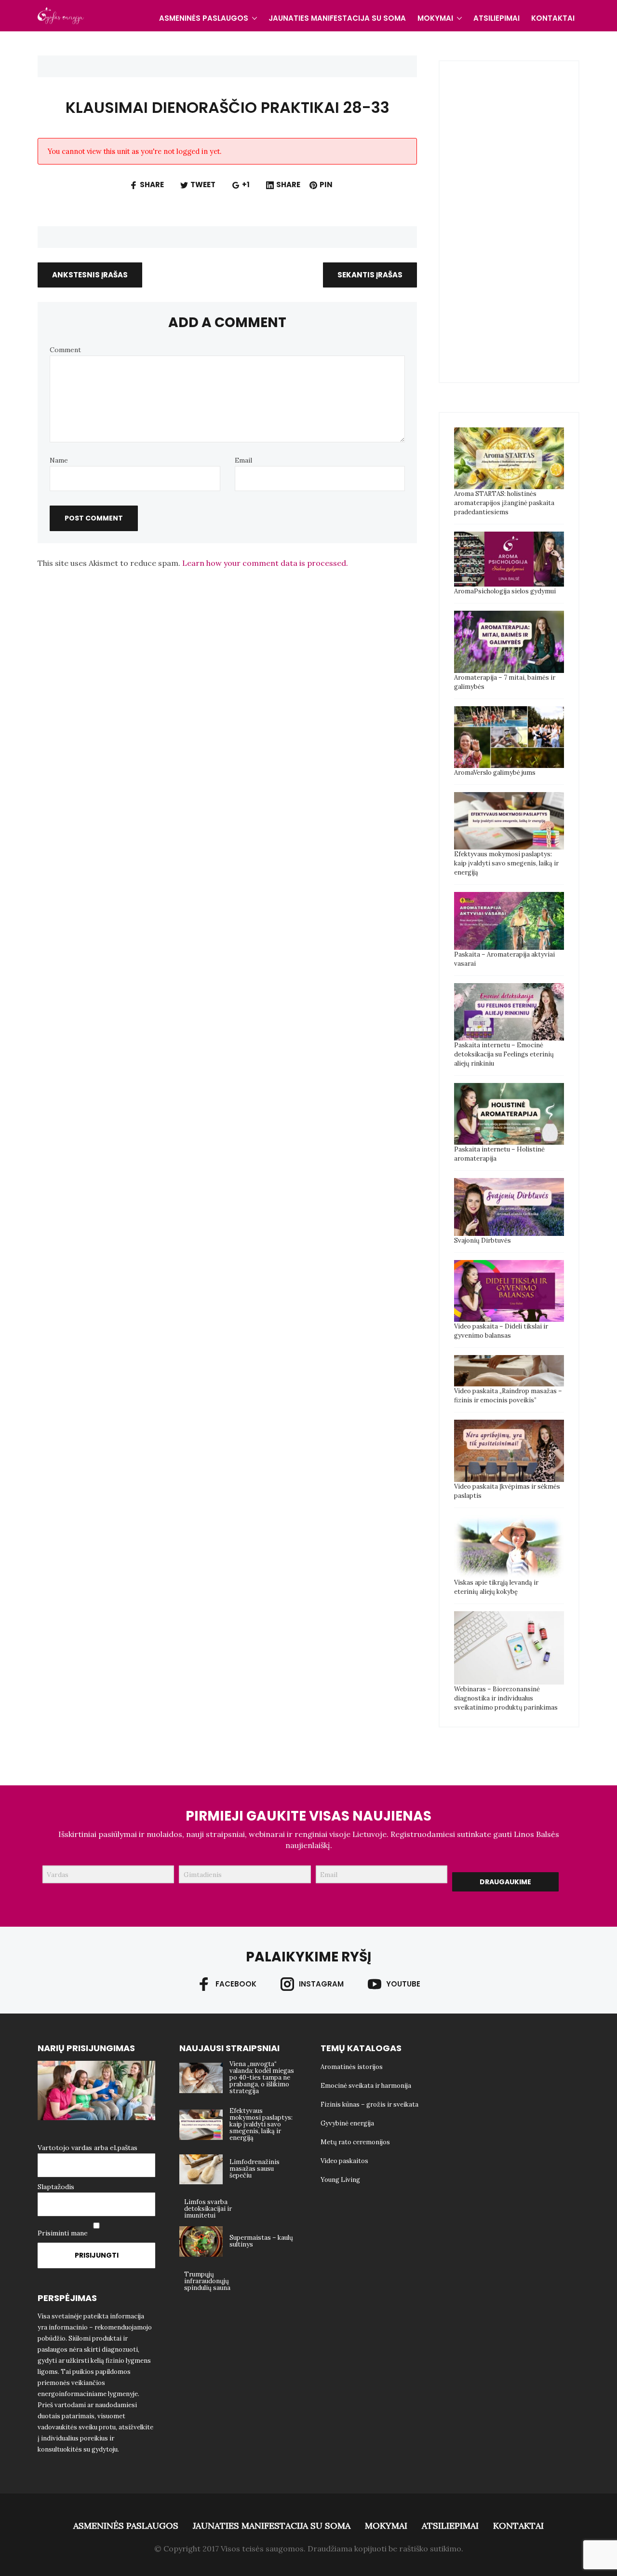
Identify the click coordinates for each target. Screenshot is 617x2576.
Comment (65, 350)
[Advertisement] (526, 220)
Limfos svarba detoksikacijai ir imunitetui (208, 2209)
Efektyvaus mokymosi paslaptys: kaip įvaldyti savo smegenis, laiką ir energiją (506, 863)
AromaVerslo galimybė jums (495, 773)
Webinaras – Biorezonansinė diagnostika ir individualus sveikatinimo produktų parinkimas (506, 1698)
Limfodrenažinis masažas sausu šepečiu (255, 2169)
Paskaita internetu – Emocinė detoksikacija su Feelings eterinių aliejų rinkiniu (504, 1054)
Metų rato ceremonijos (355, 2142)
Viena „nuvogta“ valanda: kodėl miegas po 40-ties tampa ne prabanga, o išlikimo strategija (262, 2077)
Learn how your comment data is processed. (265, 563)
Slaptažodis (56, 2187)
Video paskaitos (344, 2161)
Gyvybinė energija (347, 2123)
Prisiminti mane (63, 2233)
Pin (326, 185)
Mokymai (435, 18)
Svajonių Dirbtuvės (483, 1240)
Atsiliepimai (496, 18)
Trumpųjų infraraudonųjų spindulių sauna (207, 2281)
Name (59, 460)
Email (243, 460)
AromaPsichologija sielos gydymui (505, 591)
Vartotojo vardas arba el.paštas (87, 2148)
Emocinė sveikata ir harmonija (366, 2086)
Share (152, 185)
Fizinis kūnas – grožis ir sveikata (369, 2104)
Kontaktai (553, 18)
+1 (246, 185)
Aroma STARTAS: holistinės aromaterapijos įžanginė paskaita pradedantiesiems (504, 503)
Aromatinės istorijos (352, 2067)
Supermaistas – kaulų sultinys (261, 2241)
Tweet (203, 185)
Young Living (340, 2180)
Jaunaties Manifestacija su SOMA (337, 18)
